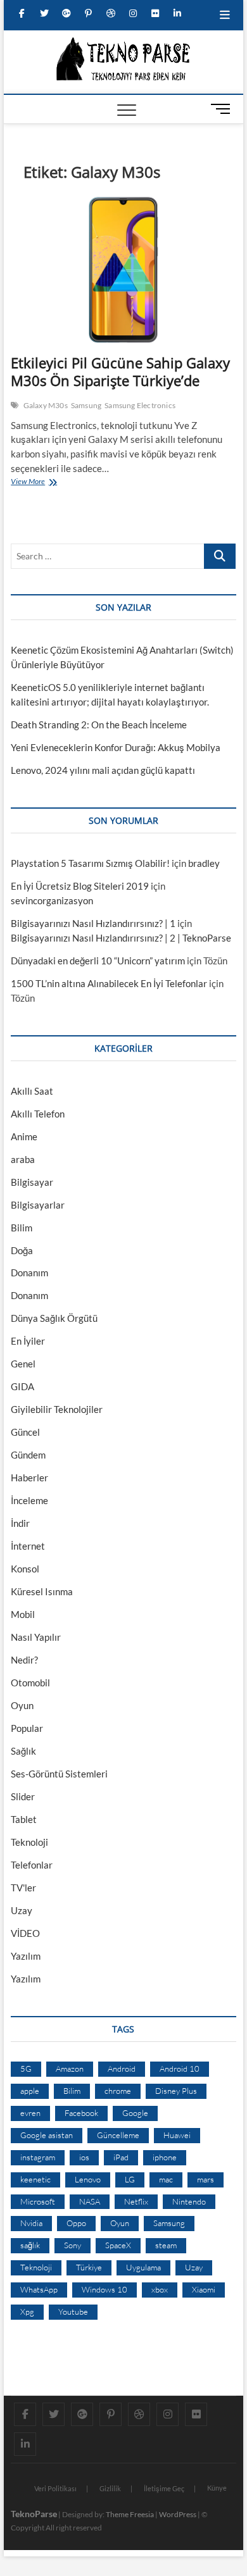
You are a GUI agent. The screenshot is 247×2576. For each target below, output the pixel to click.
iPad (121, 2157)
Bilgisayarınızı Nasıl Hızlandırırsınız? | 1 (93, 923)
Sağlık (23, 1751)
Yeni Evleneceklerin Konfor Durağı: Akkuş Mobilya (116, 747)
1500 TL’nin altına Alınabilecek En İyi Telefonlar (109, 983)
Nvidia (31, 2223)
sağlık (30, 2245)
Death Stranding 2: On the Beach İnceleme (99, 725)
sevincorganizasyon (52, 900)
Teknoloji (29, 1842)
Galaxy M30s (46, 405)
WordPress (178, 2514)
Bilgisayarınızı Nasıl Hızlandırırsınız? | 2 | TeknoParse (121, 938)
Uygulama (143, 2267)
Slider (23, 1796)
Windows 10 (104, 2289)
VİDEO (25, 1933)
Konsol (25, 1569)
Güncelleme (118, 2135)
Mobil (23, 1614)
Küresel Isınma (42, 1591)
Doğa (22, 1250)
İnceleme (29, 1500)
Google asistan (47, 2135)
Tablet (24, 1819)
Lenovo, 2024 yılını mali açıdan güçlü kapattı (103, 770)
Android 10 (180, 2069)
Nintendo (189, 2201)
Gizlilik (110, 2488)
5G (26, 2069)
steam (166, 2245)
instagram (38, 2157)
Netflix (136, 2201)
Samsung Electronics (140, 405)
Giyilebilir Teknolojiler (57, 1409)
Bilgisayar (32, 1182)
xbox (160, 2289)
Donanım (29, 1272)
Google (135, 2113)
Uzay (22, 1910)
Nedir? (24, 1660)
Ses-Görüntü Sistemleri (59, 1774)
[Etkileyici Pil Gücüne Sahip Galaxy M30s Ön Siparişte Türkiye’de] (123, 270)
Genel (23, 1364)
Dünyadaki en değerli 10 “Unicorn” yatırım (98, 961)
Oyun (22, 1705)
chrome (118, 2091)
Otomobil (30, 1683)
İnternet (28, 1546)
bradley (204, 863)
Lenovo (88, 2179)
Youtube (73, 2312)
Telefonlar (32, 1865)
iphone (165, 2157)
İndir (20, 1523)
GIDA (22, 1386)
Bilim (22, 1228)
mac (166, 2179)
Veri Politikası (55, 2488)
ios (84, 2157)
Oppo (76, 2223)
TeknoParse (34, 2514)
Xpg (27, 2312)
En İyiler (28, 1341)
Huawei (177, 2135)
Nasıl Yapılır (36, 1637)
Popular (27, 1728)
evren (30, 2113)
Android (122, 2069)
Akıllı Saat (32, 1091)
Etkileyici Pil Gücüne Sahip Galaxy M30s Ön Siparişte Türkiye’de (120, 371)
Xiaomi (204, 2289)
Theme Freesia (130, 2514)
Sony (73, 2245)
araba (23, 1159)
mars (206, 2179)
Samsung (86, 405)
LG (130, 2179)
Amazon (70, 2069)
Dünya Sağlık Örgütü (54, 1318)
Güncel (25, 1432)
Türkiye (89, 2267)
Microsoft (38, 2201)
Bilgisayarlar (38, 1205)
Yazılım (26, 1956)
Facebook (81, 2113)
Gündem (28, 1455)
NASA (90, 2201)
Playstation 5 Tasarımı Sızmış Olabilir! (90, 863)
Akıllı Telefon (38, 1114)
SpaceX (118, 2245)
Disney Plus (176, 2091)
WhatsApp (39, 2289)
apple (30, 2091)
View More (31, 483)
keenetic (35, 2179)
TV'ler (23, 1888)
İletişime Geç (164, 2488)
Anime (24, 1136)
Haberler (29, 1478)
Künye (217, 2488)
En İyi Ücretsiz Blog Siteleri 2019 (80, 886)
